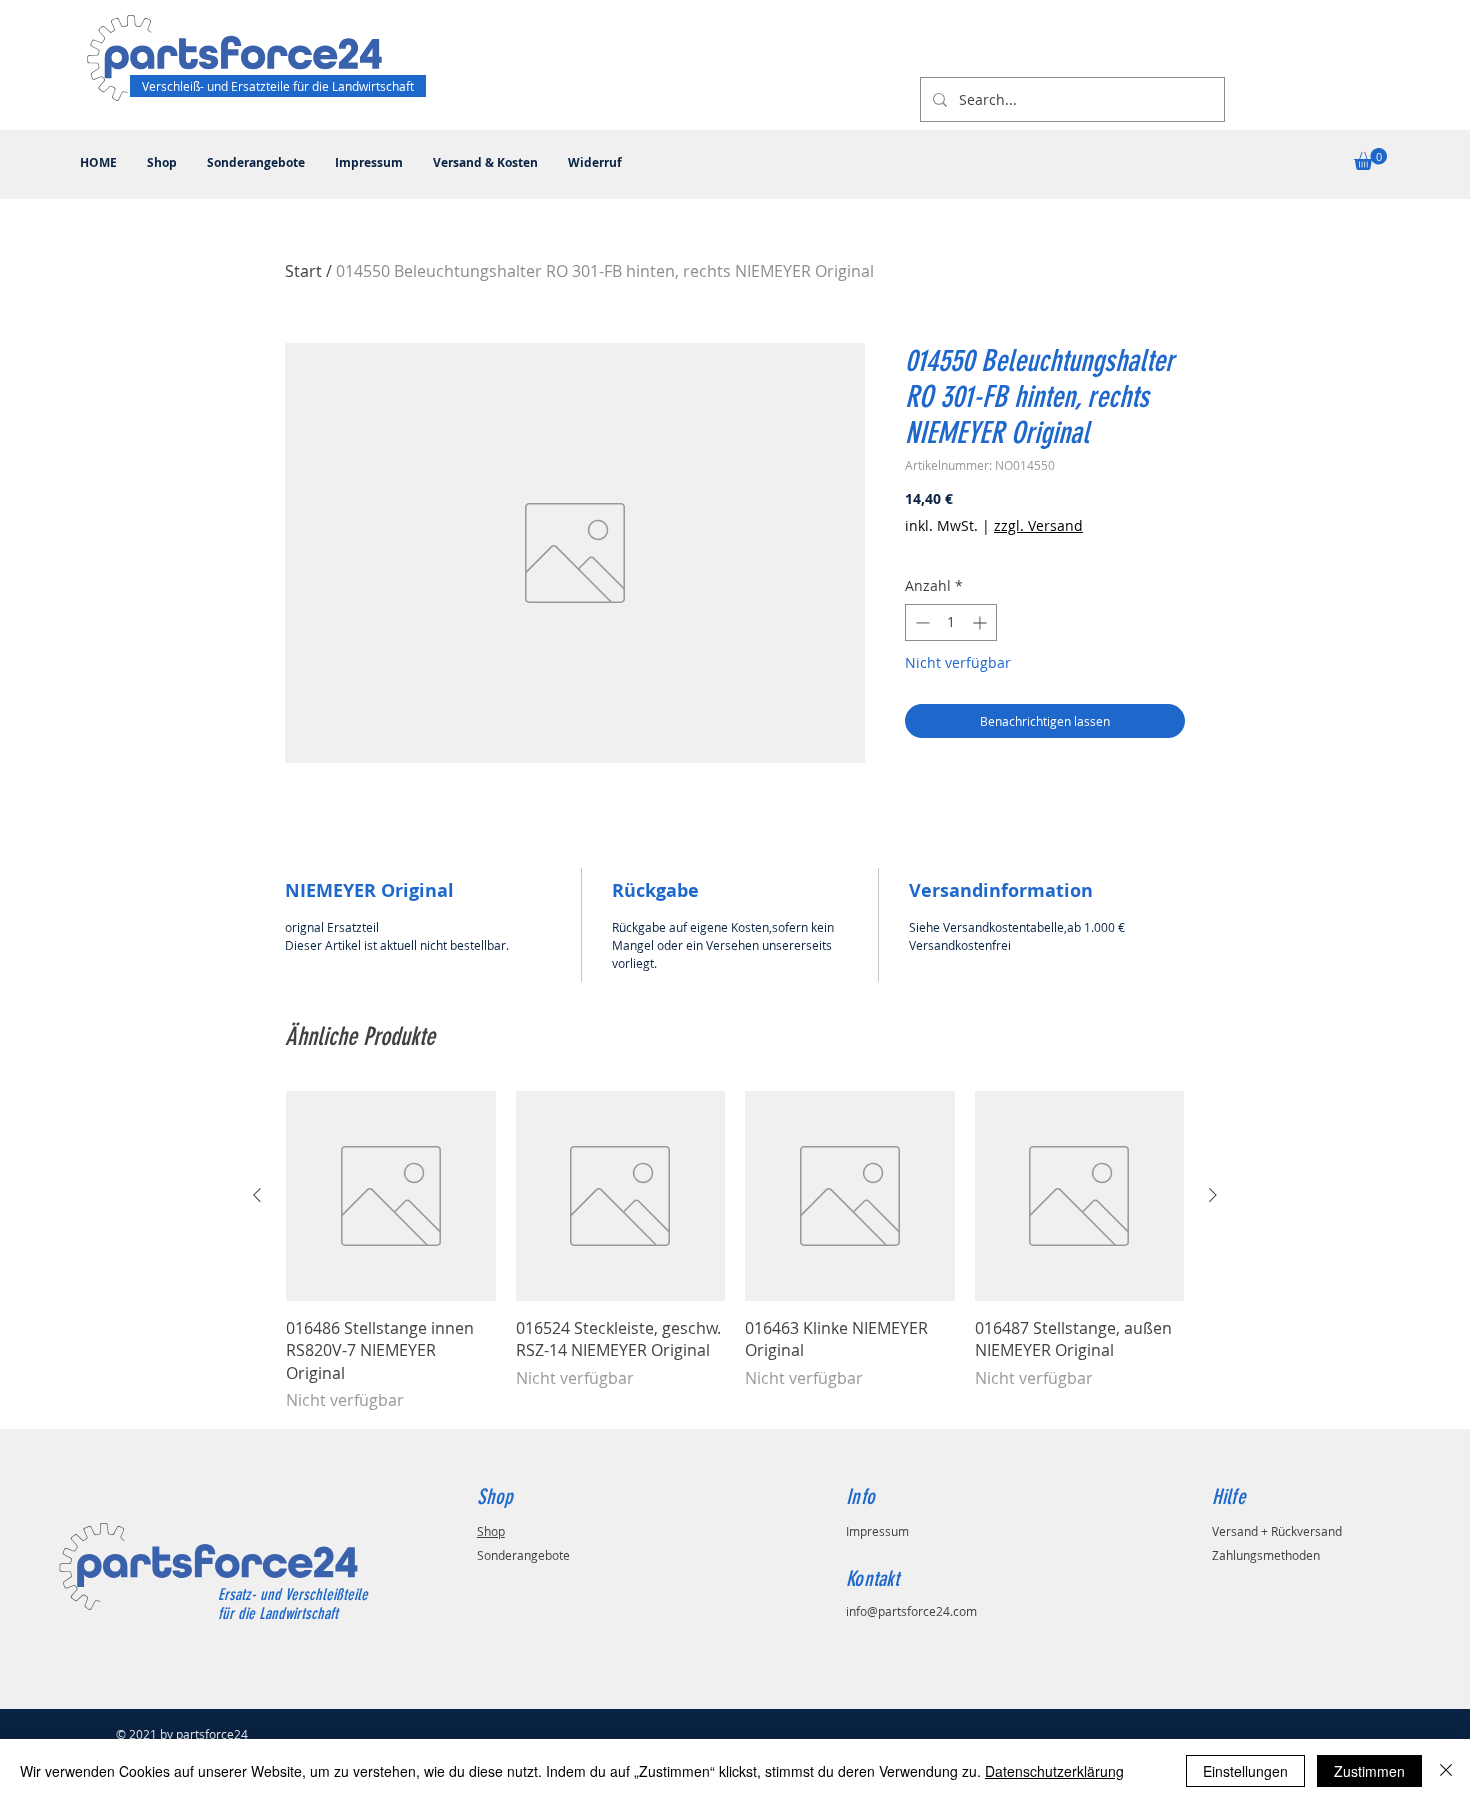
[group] (735, 1251)
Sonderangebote (523, 1555)
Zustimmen (1369, 1771)
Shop (491, 1531)
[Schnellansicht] (391, 1196)
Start (303, 271)
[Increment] (981, 622)
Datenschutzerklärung (1054, 1771)
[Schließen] (1446, 1771)
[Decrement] (920, 622)
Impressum (877, 1531)
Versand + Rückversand (1277, 1531)
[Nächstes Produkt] (1213, 1195)
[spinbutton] (951, 622)
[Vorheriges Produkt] (257, 1195)
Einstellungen (1245, 1771)
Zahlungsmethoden (1266, 1555)
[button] (1370, 159)
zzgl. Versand (1038, 525)
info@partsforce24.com (911, 1611)
